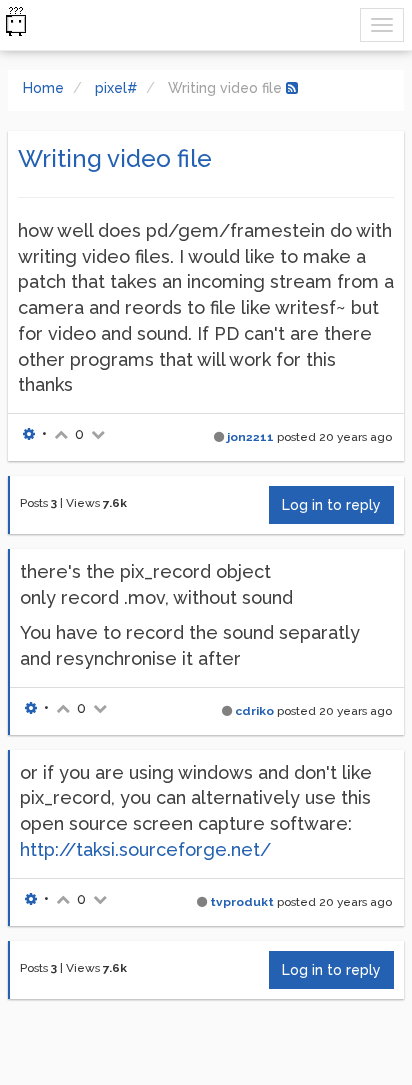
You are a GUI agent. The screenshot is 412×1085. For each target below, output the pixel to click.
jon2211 (250, 437)
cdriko (254, 711)
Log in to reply (331, 505)
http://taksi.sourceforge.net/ (145, 849)
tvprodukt (242, 902)
